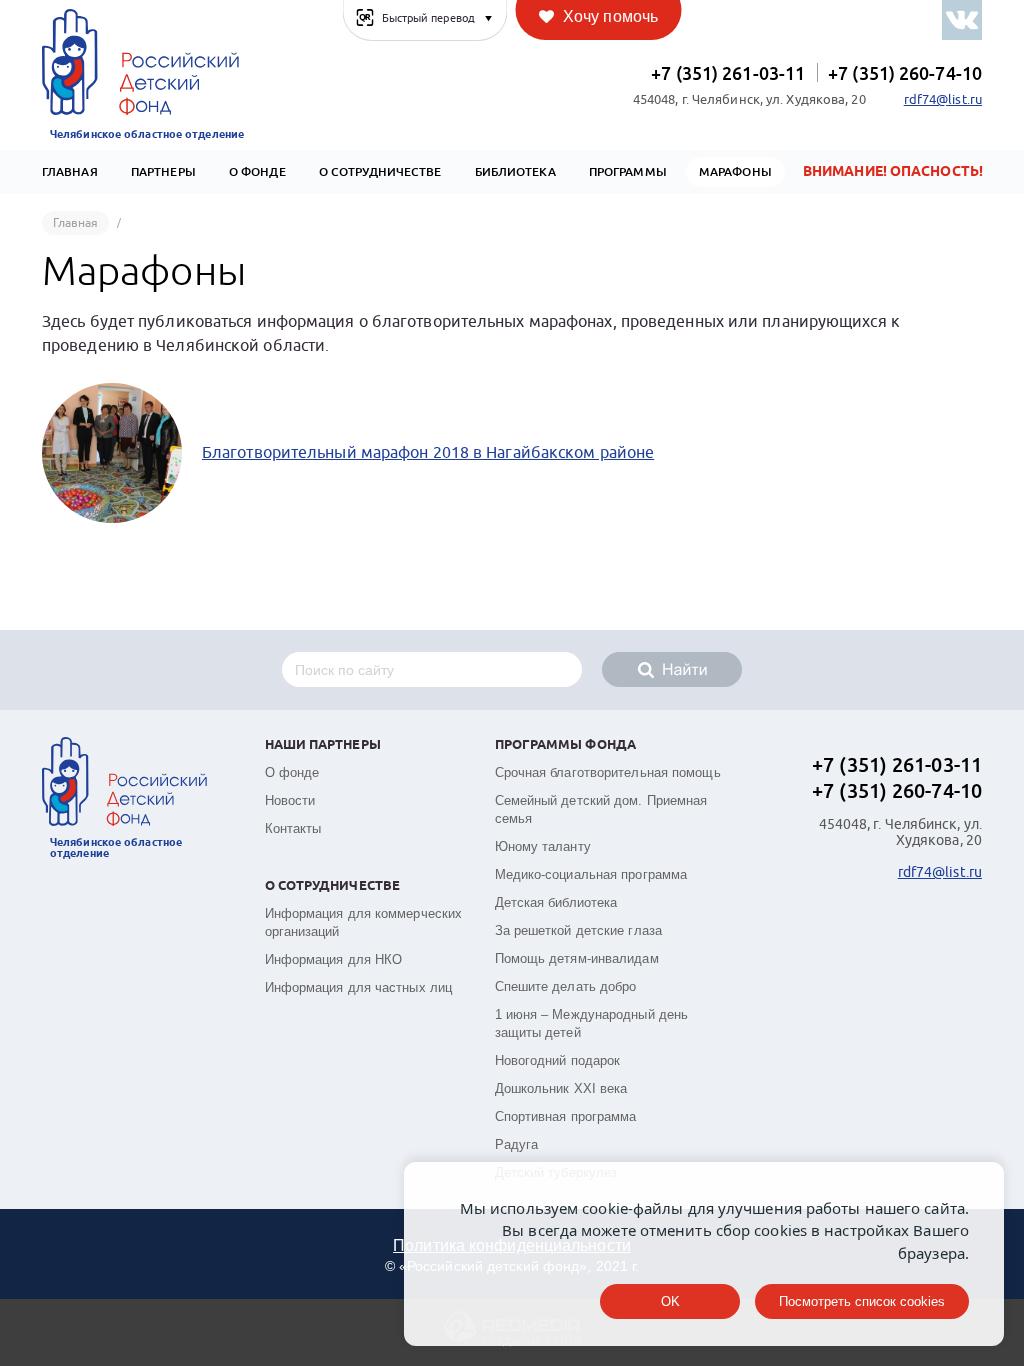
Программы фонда (566, 745)
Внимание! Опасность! (893, 172)
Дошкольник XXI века (561, 1088)
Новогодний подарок (558, 1060)
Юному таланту (543, 846)
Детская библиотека (556, 902)
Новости (290, 800)
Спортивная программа (566, 1116)
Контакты (293, 828)
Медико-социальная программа (591, 874)
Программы (628, 172)
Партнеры (163, 172)
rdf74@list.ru (943, 100)
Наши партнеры (323, 745)
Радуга (517, 1144)
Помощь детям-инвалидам (577, 958)
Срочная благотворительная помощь (608, 772)
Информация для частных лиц (359, 987)
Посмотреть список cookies (862, 1301)
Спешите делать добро (566, 986)
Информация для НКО (334, 959)
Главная (70, 172)
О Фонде (257, 172)
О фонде (292, 772)
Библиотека (515, 172)
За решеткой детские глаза (579, 930)
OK (670, 1301)
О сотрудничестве (380, 172)
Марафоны (735, 172)
